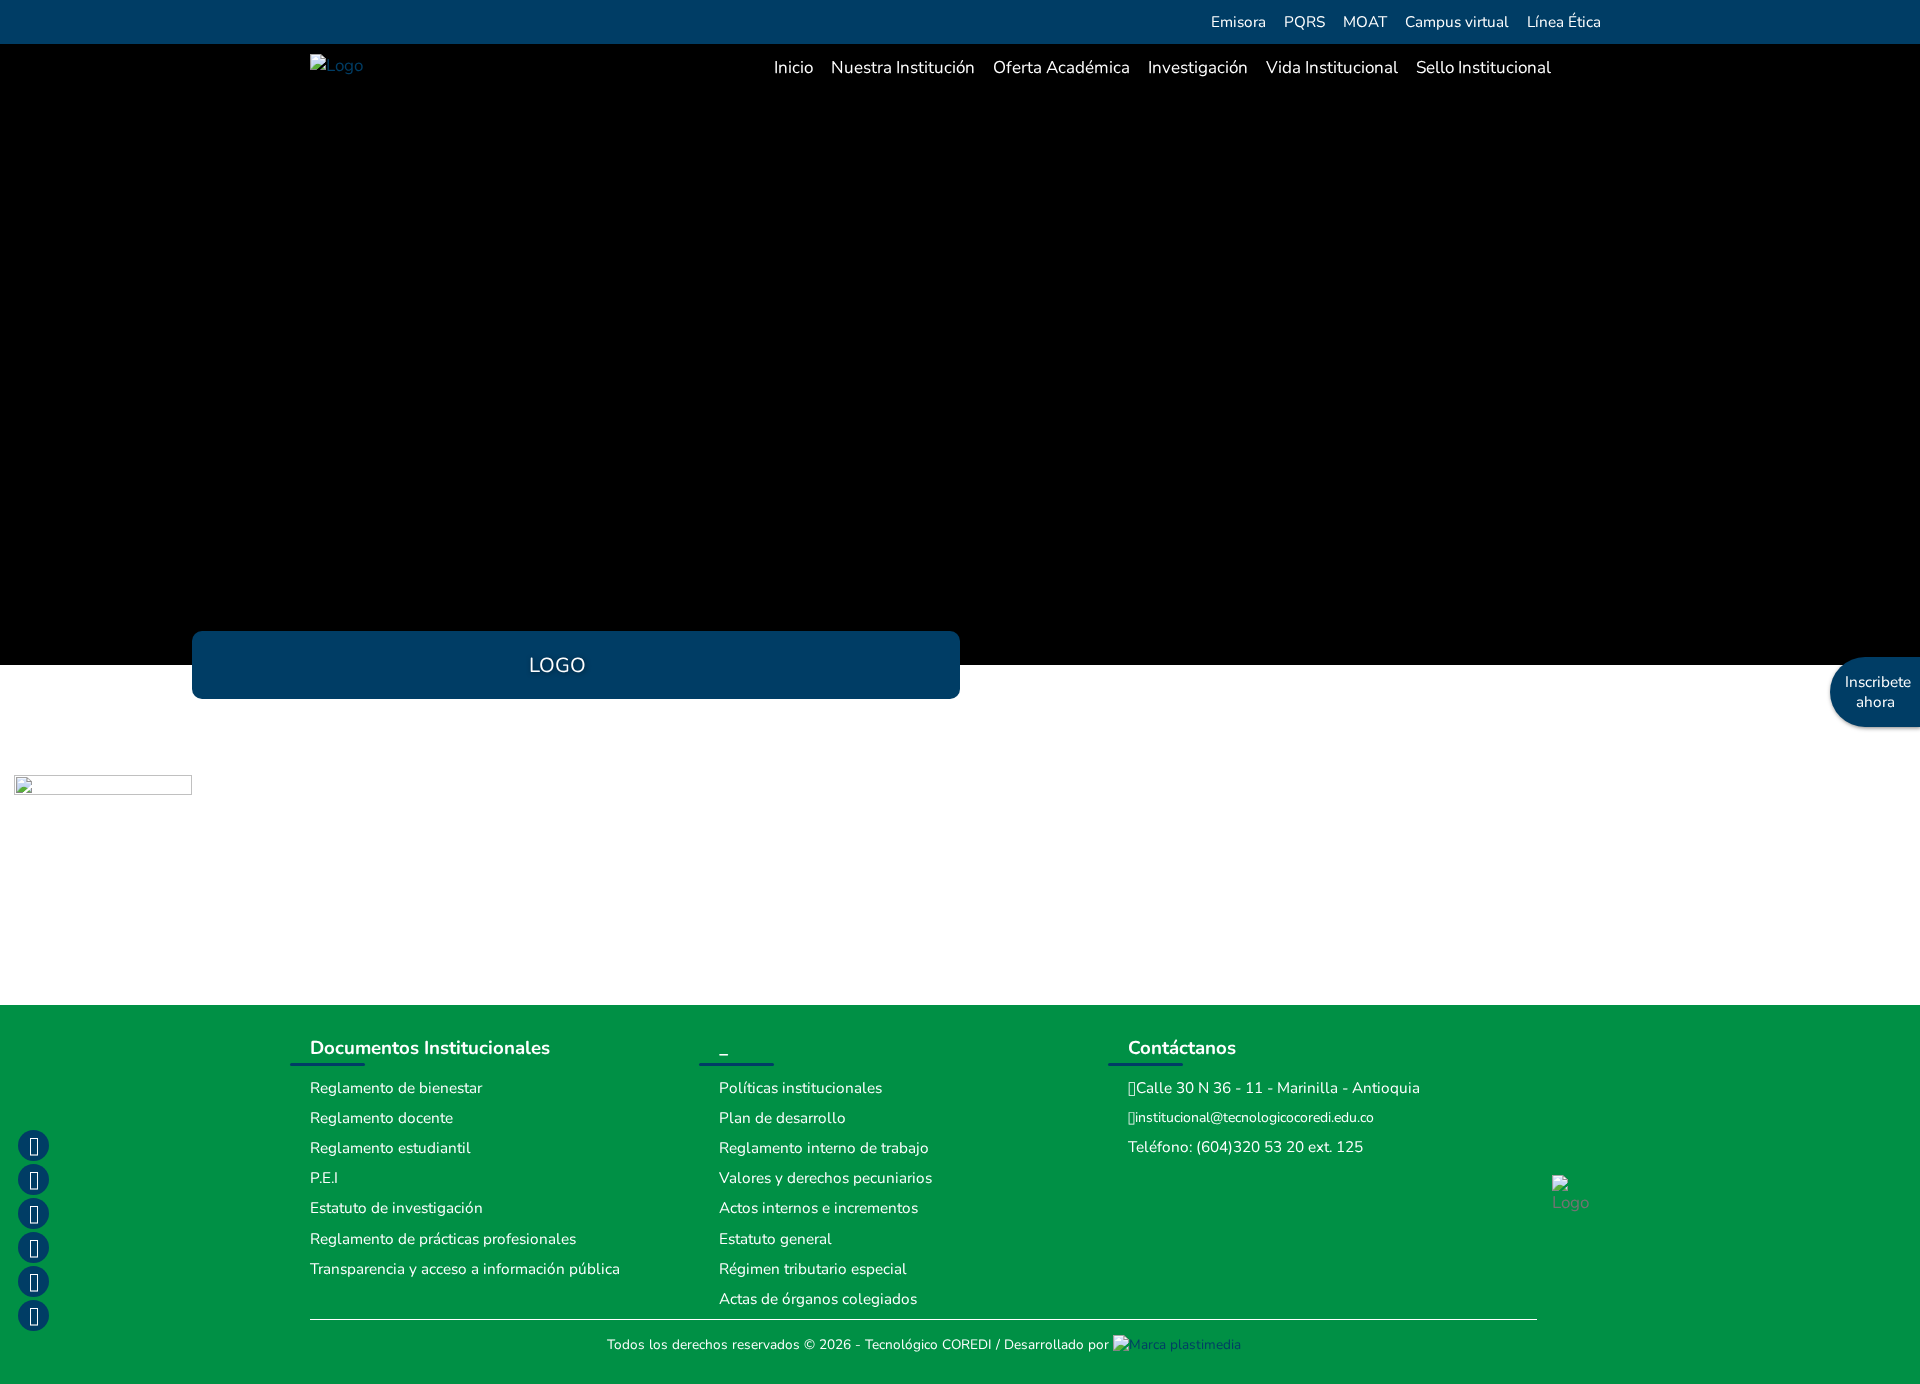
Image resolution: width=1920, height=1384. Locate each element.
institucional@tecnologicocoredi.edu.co (1254, 1117)
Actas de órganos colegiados (818, 1299)
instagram (33, 1179)
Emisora (1238, 22)
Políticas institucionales (800, 1088)
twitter (33, 1213)
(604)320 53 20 (1250, 1147)
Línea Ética (1564, 22)
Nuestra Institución (903, 67)
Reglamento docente (381, 1118)
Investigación (1198, 67)
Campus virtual (1457, 22)
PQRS (1304, 22)
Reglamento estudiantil (390, 1148)
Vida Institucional (1332, 67)
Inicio (793, 67)
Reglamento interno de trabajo (824, 1148)
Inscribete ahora (1878, 692)
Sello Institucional (1483, 67)
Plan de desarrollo (782, 1118)
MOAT (1365, 22)
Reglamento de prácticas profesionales (443, 1239)
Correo (33, 1281)
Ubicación (33, 1315)
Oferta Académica (1061, 67)
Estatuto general (775, 1239)
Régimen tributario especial (813, 1269)
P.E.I (324, 1178)
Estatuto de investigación (396, 1208)
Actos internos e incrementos (818, 1208)
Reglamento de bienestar (396, 1088)
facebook (33, 1145)
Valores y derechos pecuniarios (825, 1178)
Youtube (33, 1247)
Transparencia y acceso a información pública (465, 1269)
